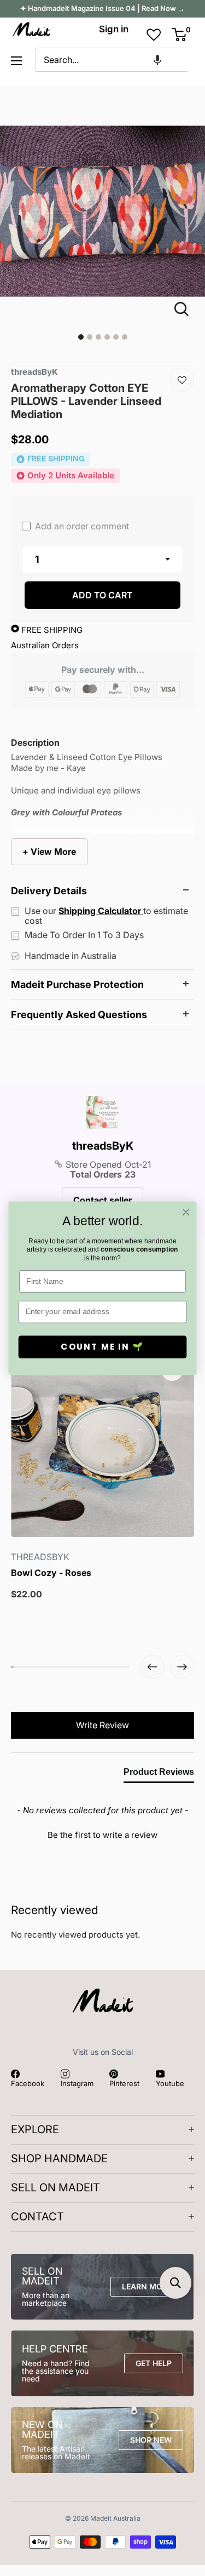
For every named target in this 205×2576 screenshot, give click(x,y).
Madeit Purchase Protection (77, 984)
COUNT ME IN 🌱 (102, 1347)
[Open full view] (186, 309)
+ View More (49, 852)
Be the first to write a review (102, 1835)
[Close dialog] (186, 1212)
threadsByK (103, 1146)
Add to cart (102, 595)
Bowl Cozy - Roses (51, 1573)
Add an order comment (81, 526)
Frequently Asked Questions (79, 1015)
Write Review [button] (102, 1725)
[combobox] (112, 60)
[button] (157, 60)
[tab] (159, 1774)
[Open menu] (16, 61)
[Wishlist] (182, 380)
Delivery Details (49, 891)
